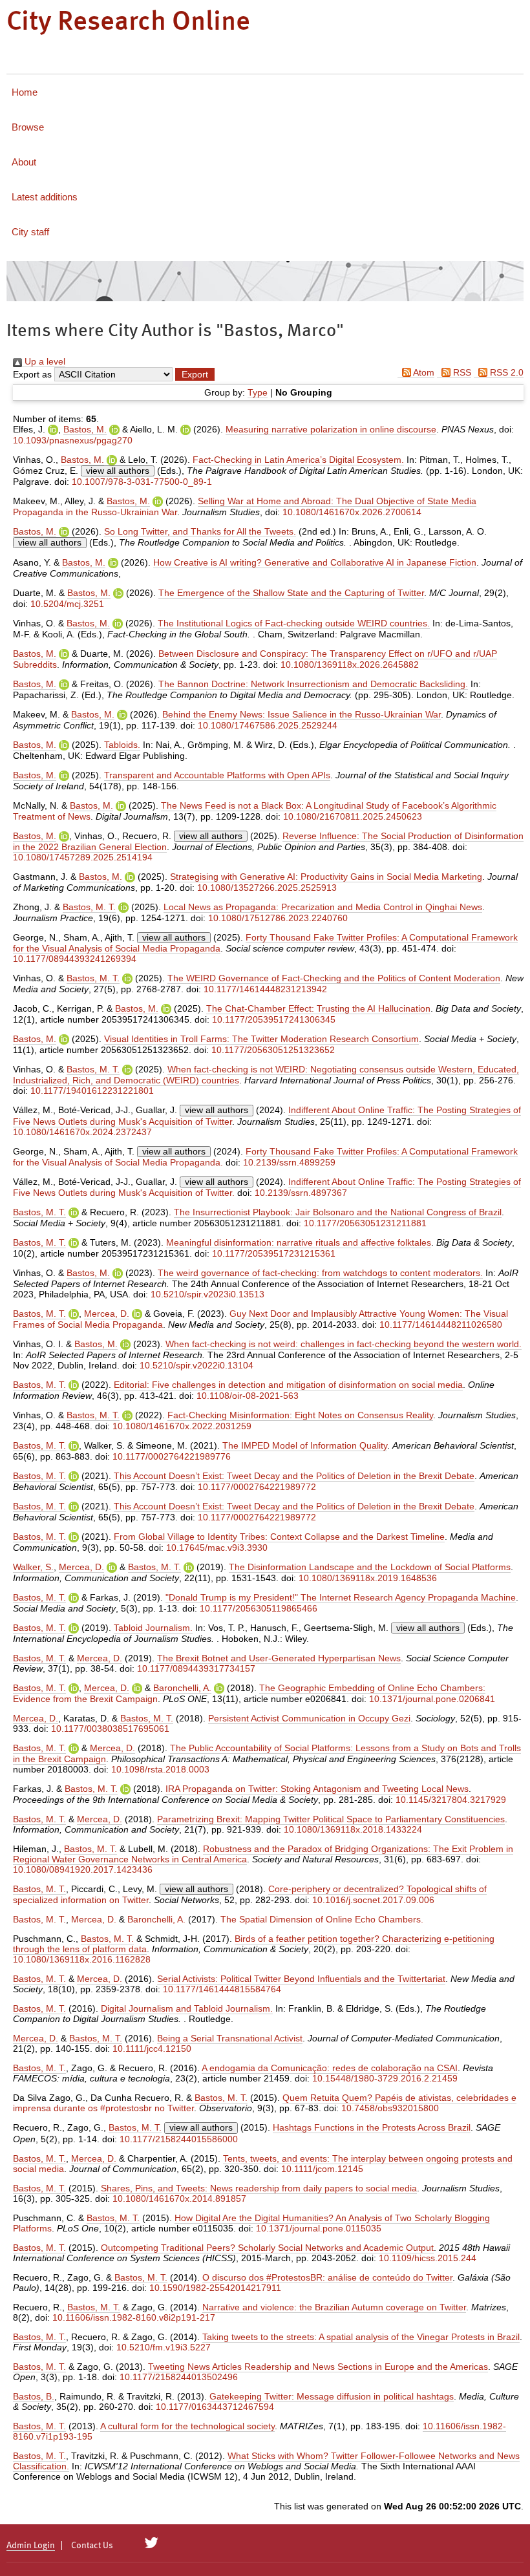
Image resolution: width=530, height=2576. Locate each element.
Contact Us (92, 2546)
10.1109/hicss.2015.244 (428, 2258)
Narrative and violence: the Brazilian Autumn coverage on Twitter (334, 2307)
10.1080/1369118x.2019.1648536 (368, 1578)
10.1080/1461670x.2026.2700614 (352, 512)
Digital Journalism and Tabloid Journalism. (187, 2008)
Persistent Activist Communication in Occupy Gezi (309, 1718)
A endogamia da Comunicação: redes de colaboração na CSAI (330, 2068)
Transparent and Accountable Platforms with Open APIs (217, 775)
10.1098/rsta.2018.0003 (160, 1769)
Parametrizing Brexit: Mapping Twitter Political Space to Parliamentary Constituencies (331, 1819)
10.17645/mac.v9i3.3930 (217, 1548)
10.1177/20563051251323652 (273, 1050)
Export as (32, 374)
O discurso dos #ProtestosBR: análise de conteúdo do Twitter (327, 2277)
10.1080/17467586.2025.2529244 (268, 725)
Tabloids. (122, 745)
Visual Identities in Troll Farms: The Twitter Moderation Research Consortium (261, 1039)
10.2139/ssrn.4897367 (301, 1193)
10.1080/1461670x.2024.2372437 (82, 1132)
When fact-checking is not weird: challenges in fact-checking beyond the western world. (344, 1344)
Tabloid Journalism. (153, 1628)
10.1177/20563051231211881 (365, 1223)
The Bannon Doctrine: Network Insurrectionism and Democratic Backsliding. (313, 684)
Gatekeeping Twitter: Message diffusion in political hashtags (332, 2396)
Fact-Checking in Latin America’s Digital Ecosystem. (298, 460)
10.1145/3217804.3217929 (451, 1800)
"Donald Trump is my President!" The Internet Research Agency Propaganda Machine (341, 1597)
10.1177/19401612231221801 (92, 1091)
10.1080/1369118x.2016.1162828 (82, 1959)
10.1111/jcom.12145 (322, 2169)
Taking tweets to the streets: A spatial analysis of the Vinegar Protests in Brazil (361, 2337)
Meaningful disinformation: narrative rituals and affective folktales (299, 1242)
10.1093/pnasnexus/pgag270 (73, 440)
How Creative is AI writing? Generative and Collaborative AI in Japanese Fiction (315, 562)
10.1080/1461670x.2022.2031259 (182, 1426)
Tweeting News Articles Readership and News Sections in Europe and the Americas (318, 2367)
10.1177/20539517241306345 (274, 1019)
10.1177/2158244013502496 (179, 2377)
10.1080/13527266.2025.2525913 (267, 888)
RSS (461, 372)
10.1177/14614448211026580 (441, 1325)
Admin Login (31, 2546)
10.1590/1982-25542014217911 (215, 2288)
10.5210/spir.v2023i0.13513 (207, 1294)
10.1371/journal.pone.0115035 (319, 2228)
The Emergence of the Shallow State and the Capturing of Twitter (291, 593)
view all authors (118, 471)
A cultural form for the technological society (187, 2426)
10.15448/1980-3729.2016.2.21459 (385, 2078)
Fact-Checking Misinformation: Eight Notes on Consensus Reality (300, 1415)
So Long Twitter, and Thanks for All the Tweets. (200, 531)
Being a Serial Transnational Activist (230, 2038)
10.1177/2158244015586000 (179, 2139)
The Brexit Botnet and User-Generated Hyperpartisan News (279, 1658)
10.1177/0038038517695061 (110, 1729)
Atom (423, 372)
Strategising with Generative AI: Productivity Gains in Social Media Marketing (326, 877)
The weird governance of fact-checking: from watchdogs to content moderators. (320, 1273)
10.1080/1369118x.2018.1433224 (353, 1829)
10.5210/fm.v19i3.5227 (164, 2347)
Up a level (44, 361)
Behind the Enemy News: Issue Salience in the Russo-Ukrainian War (302, 714)
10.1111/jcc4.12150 (152, 2049)
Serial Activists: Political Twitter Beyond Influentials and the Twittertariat (301, 1979)
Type (258, 392)
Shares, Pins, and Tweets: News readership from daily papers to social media (259, 2188)
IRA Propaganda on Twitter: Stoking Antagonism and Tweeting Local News (317, 1789)
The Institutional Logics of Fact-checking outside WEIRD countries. (294, 623)
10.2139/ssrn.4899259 (289, 1162)
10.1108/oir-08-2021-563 (248, 1396)
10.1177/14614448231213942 (265, 989)
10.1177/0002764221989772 (257, 1487)
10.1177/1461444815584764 (222, 1989)
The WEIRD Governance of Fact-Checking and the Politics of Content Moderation (334, 978)
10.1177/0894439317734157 (196, 1668)
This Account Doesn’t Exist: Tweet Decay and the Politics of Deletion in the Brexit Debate (294, 1476)
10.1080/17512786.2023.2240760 (278, 918)
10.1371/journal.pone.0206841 (432, 1699)
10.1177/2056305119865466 (259, 1608)
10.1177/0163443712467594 (215, 2407)
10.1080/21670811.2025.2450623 (353, 816)
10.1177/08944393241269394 (75, 959)
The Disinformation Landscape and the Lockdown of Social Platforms (370, 1567)
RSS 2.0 (505, 372)
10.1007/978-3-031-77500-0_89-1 (142, 482)
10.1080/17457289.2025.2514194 (83, 857)
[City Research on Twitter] (152, 2543)
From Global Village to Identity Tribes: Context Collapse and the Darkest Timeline (279, 1537)
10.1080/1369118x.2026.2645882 (350, 665)
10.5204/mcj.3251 (67, 604)
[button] (195, 374)
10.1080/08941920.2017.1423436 (83, 1869)
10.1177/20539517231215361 (274, 1253)
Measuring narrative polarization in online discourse (331, 429)
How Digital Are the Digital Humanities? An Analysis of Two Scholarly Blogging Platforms (251, 2223)
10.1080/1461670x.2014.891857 (179, 2198)
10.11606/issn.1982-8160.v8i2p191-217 (134, 2317)
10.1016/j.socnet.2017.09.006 (373, 1900)
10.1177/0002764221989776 (172, 1456)
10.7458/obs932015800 (390, 2108)
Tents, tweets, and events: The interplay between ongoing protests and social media (263, 2164)
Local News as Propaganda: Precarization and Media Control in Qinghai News (323, 907)
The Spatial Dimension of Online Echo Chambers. (322, 1919)
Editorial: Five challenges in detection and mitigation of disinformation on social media (288, 1385)
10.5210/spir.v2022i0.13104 (196, 1365)
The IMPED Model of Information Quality (305, 1445)
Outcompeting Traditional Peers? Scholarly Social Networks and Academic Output (267, 2248)
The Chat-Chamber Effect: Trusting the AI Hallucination (318, 1008)
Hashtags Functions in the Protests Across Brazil (372, 2127)
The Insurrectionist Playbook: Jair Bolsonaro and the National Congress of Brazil (338, 1212)
